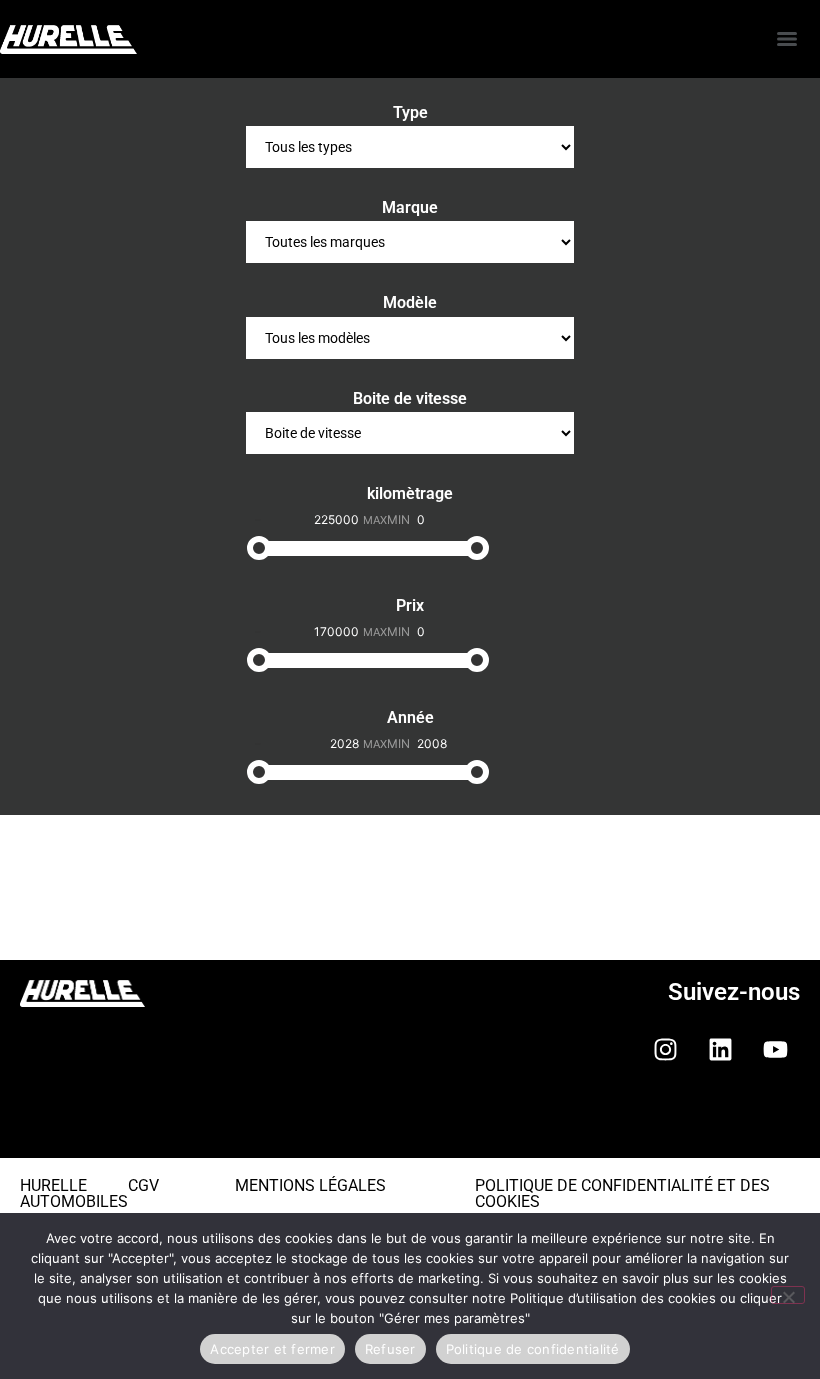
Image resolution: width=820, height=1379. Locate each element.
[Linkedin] (720, 1049)
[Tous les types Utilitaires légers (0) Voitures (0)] (410, 147)
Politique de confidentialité (533, 1349)
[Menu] (787, 39)
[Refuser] (788, 1295)
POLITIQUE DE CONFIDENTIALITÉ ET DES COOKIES (622, 1193)
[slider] (259, 548)
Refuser (390, 1349)
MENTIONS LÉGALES (310, 1185)
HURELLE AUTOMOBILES (74, 1193)
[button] (410, 1125)
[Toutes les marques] (410, 242)
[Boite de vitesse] (410, 433)
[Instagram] (665, 1049)
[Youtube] (775, 1049)
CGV (143, 1185)
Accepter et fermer (272, 1349)
